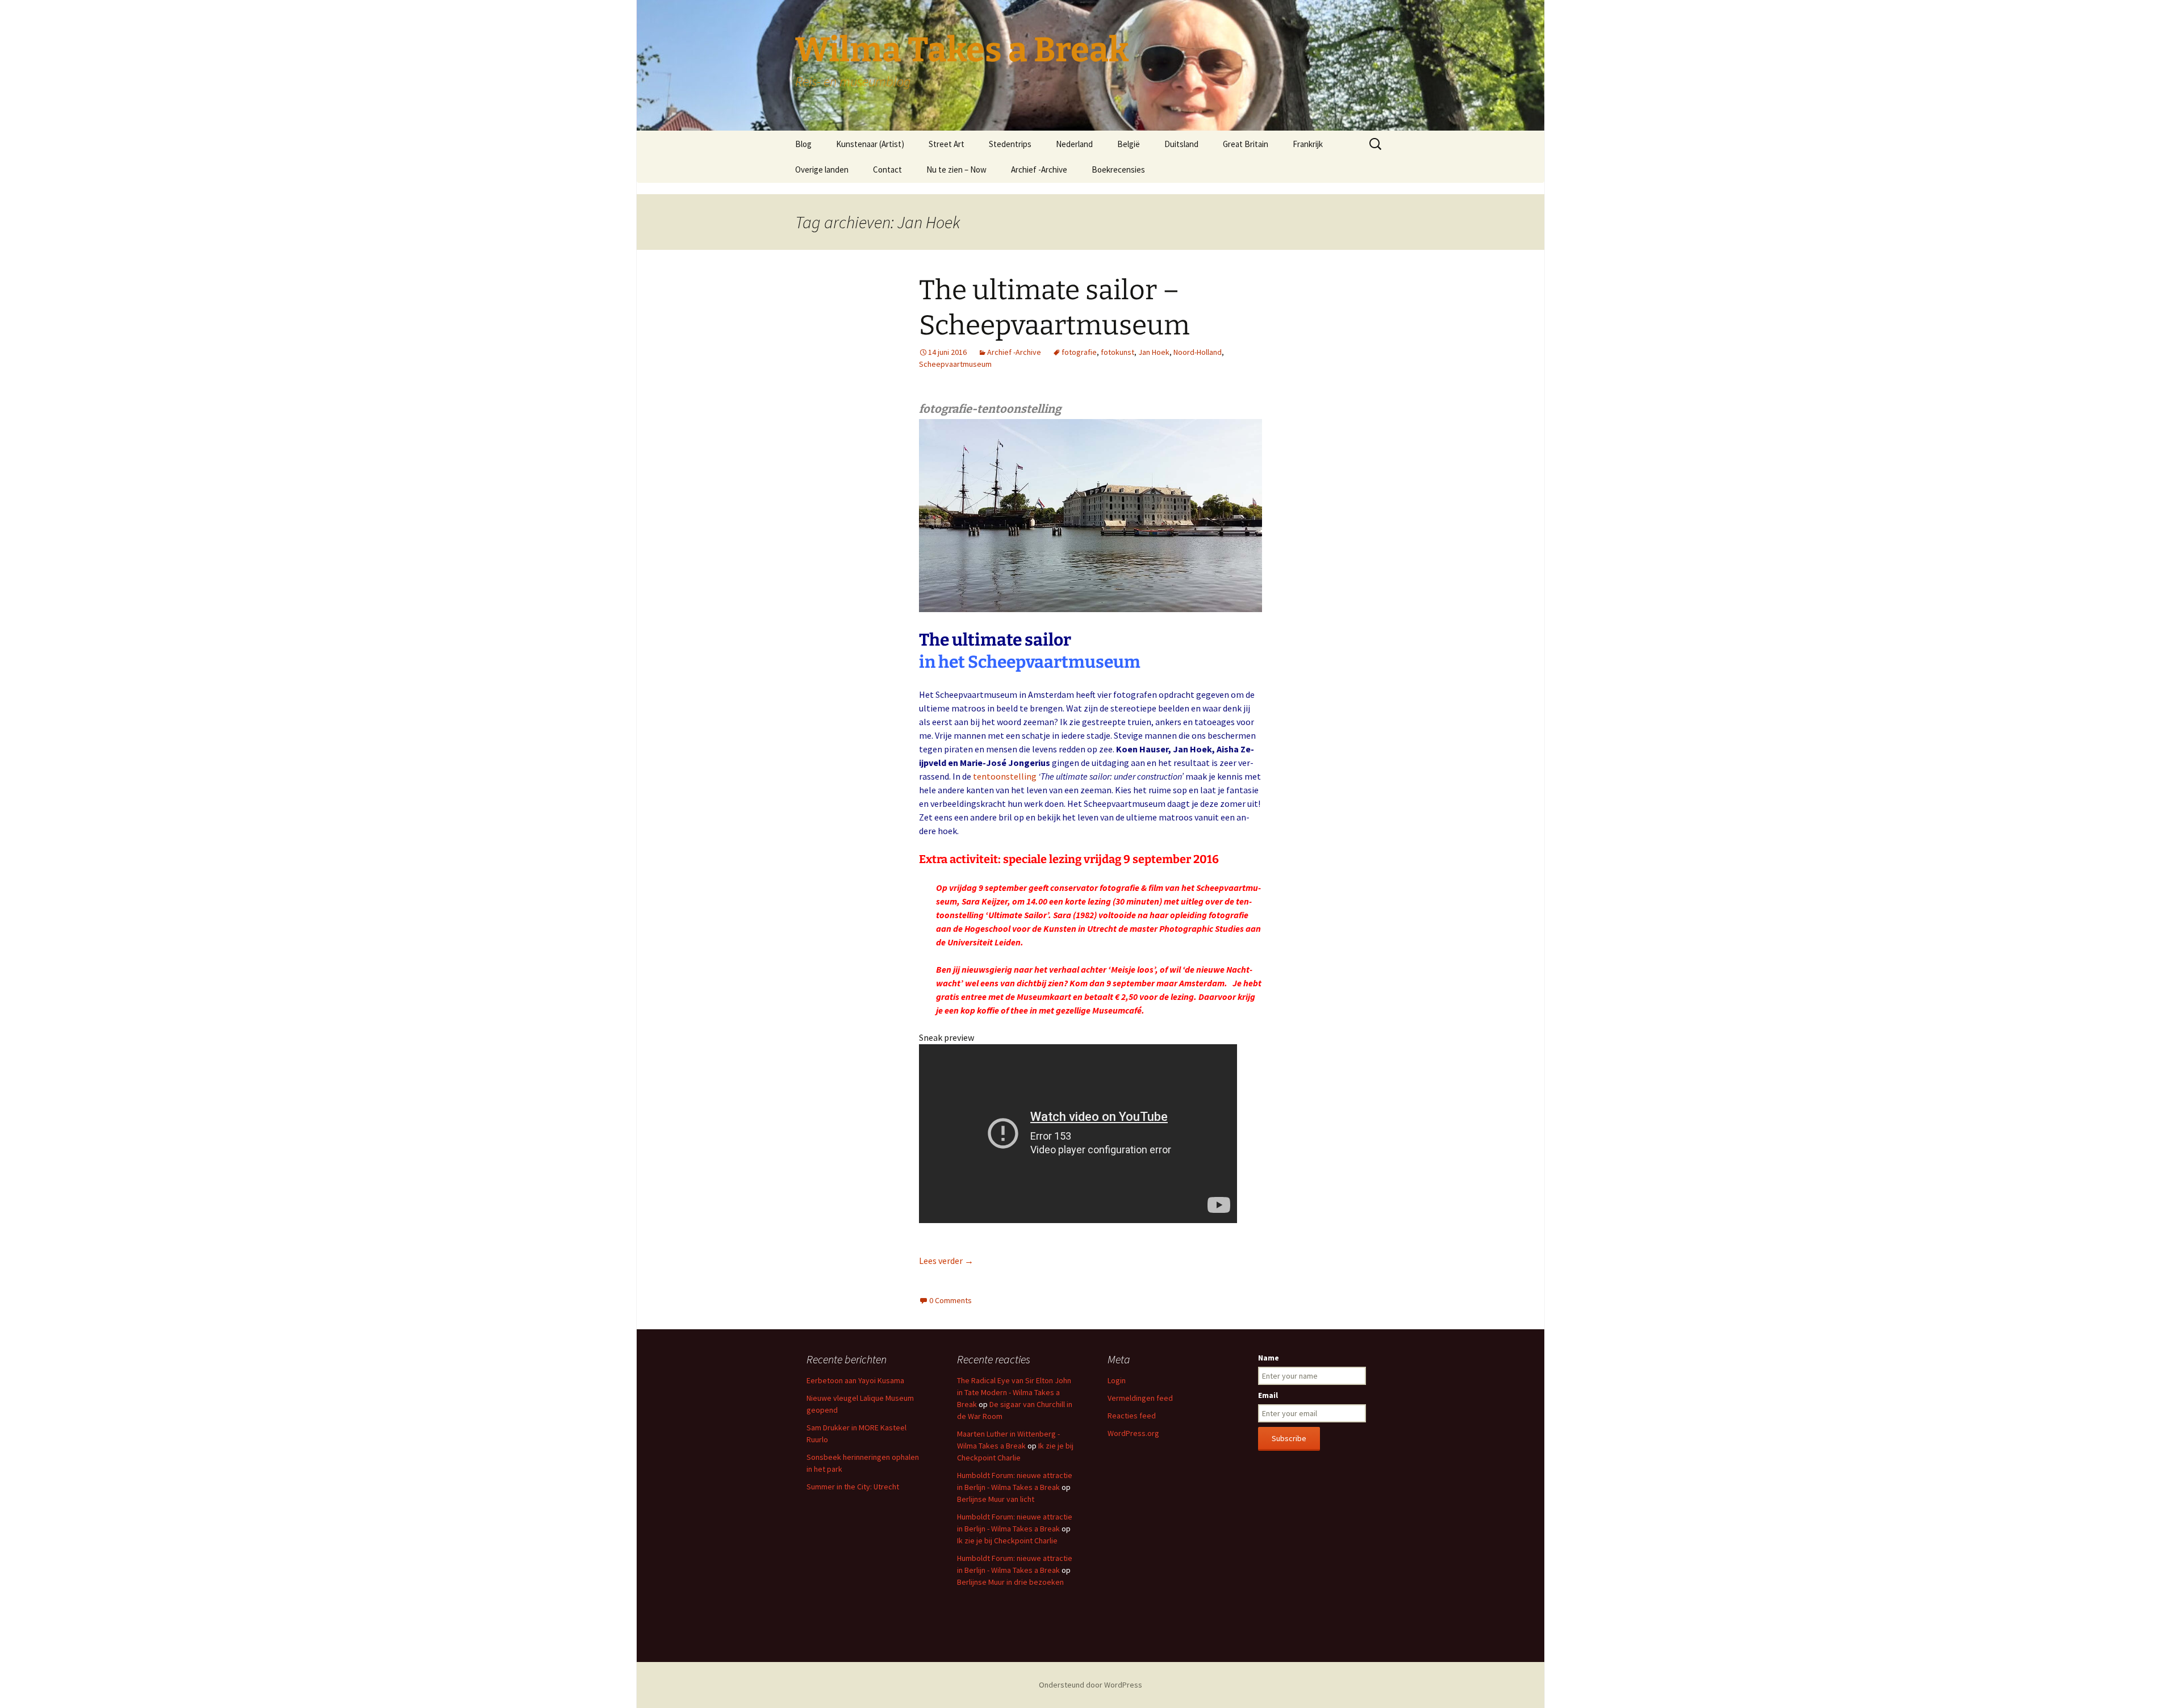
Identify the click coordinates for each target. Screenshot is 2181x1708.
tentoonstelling (1005, 776)
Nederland (1074, 144)
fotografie (1079, 352)
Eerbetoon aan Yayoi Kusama (855, 1380)
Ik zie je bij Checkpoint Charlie (1007, 1540)
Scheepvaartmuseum (955, 364)
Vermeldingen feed (1140, 1398)
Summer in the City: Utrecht (853, 1487)
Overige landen (822, 169)
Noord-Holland (1198, 352)
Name (1269, 1358)
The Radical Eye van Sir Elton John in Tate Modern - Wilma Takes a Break (1014, 1392)
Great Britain (1246, 144)
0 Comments (950, 1300)
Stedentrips (1010, 144)
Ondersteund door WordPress (1090, 1685)
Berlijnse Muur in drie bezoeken (1010, 1582)
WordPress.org (1133, 1433)
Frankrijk (1308, 144)
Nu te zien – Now (956, 169)
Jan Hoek (1154, 352)
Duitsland (1181, 144)
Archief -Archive (1039, 169)
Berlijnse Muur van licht (996, 1499)
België (1129, 144)
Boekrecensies (1118, 169)
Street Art (947, 144)
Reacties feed (1132, 1416)
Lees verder (946, 1261)
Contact (887, 169)
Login (1117, 1380)
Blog (803, 144)
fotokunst (1117, 352)
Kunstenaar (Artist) (870, 144)
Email (1268, 1395)
